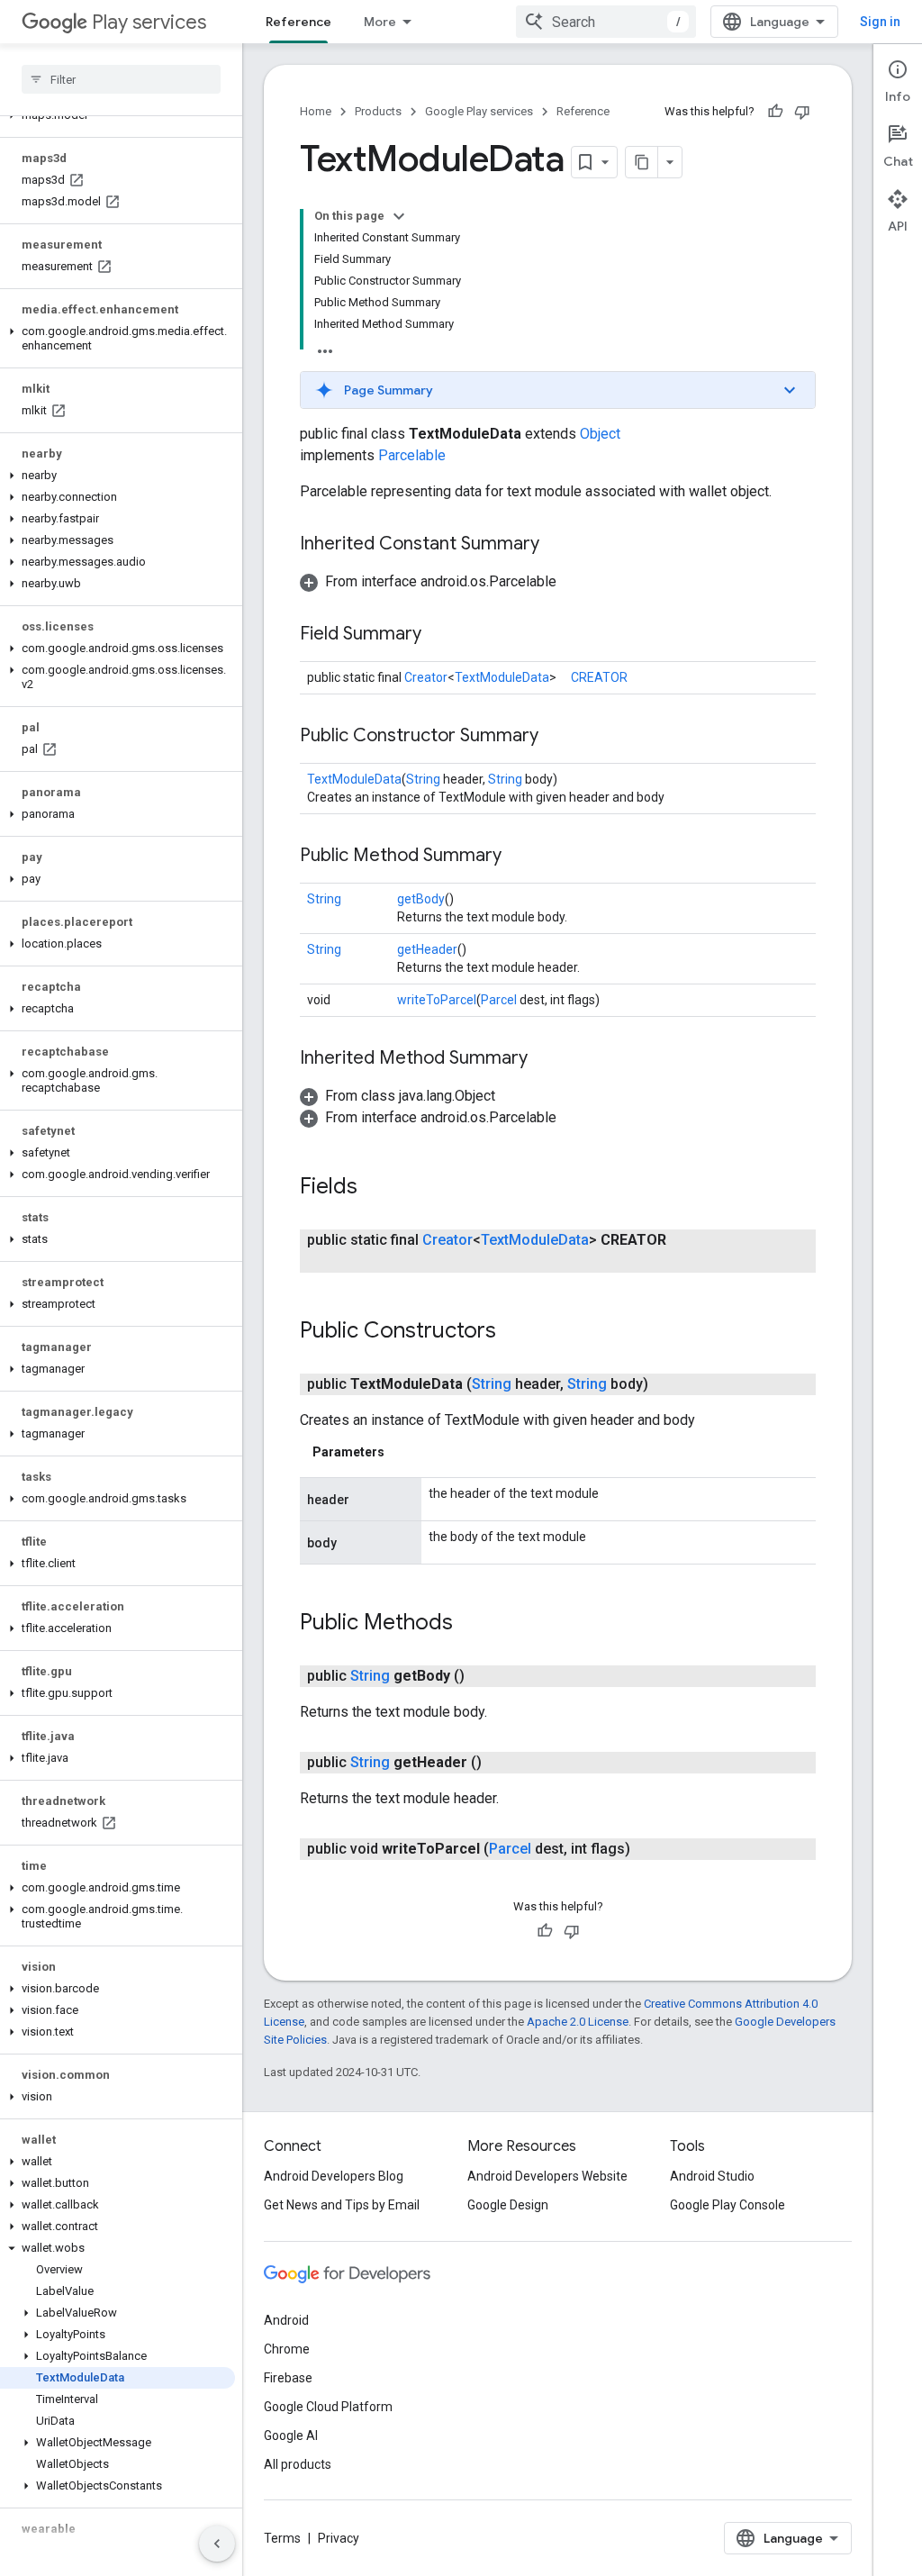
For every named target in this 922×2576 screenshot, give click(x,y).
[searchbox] (121, 79)
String (423, 779)
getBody (421, 899)
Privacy (339, 2538)
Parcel (499, 1000)
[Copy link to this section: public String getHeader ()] (500, 1763)
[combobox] (606, 22)
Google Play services (479, 111)
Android (286, 2320)
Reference (298, 22)
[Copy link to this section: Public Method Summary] (520, 857)
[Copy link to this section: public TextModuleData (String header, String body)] (666, 1384)
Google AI (291, 2435)
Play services (149, 22)
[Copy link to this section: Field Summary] (439, 635)
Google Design (508, 2205)
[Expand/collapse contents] (399, 216)
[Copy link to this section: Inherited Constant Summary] (557, 545)
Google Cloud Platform (328, 2407)
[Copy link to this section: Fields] (375, 1188)
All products (298, 2464)
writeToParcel (437, 1000)
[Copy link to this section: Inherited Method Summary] (546, 1059)
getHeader (427, 949)
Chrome (287, 2349)
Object (600, 434)
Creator (426, 677)
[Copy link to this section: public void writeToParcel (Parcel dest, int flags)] (648, 1849)
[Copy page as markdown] (642, 162)
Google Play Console (728, 2205)
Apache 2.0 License (578, 2022)
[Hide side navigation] (217, 2544)
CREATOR (599, 677)
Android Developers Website (547, 2176)
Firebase (288, 2378)
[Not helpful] (802, 112)
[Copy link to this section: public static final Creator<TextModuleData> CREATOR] (354, 1262)
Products (378, 111)
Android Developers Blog (334, 2176)
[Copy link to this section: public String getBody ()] (483, 1676)
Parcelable (412, 455)
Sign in (880, 22)
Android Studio (712, 2176)
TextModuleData (502, 677)
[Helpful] (775, 112)
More (380, 22)
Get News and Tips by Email (342, 2205)
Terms (282, 2538)
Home (316, 111)
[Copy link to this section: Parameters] (402, 1452)
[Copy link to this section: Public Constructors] (514, 1332)
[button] (118, 339)
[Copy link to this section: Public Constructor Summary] (556, 737)
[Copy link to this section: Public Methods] (471, 1624)
